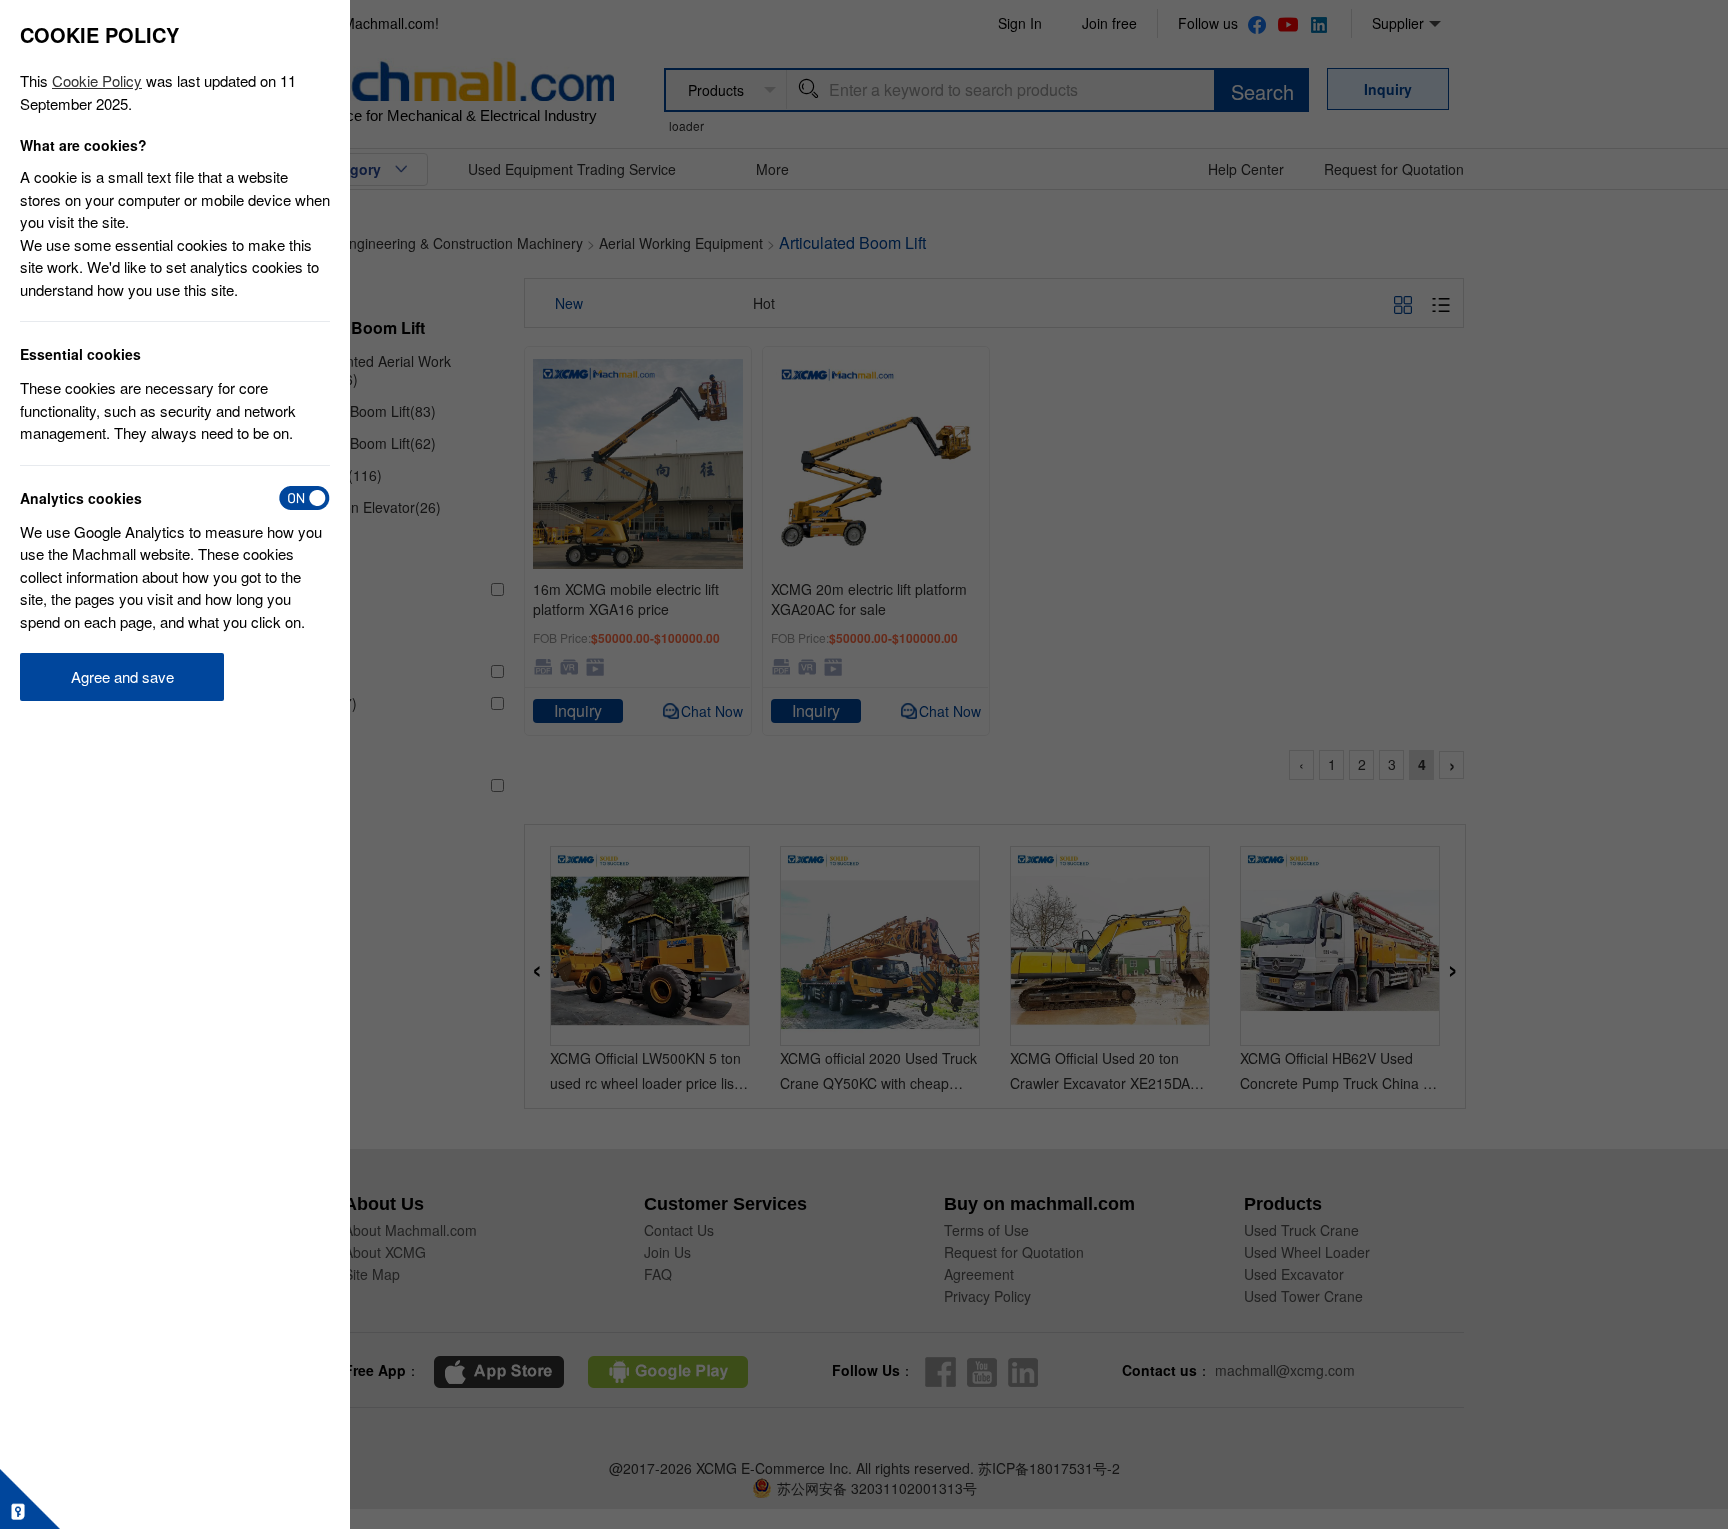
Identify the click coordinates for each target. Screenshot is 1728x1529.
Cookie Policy (97, 80)
